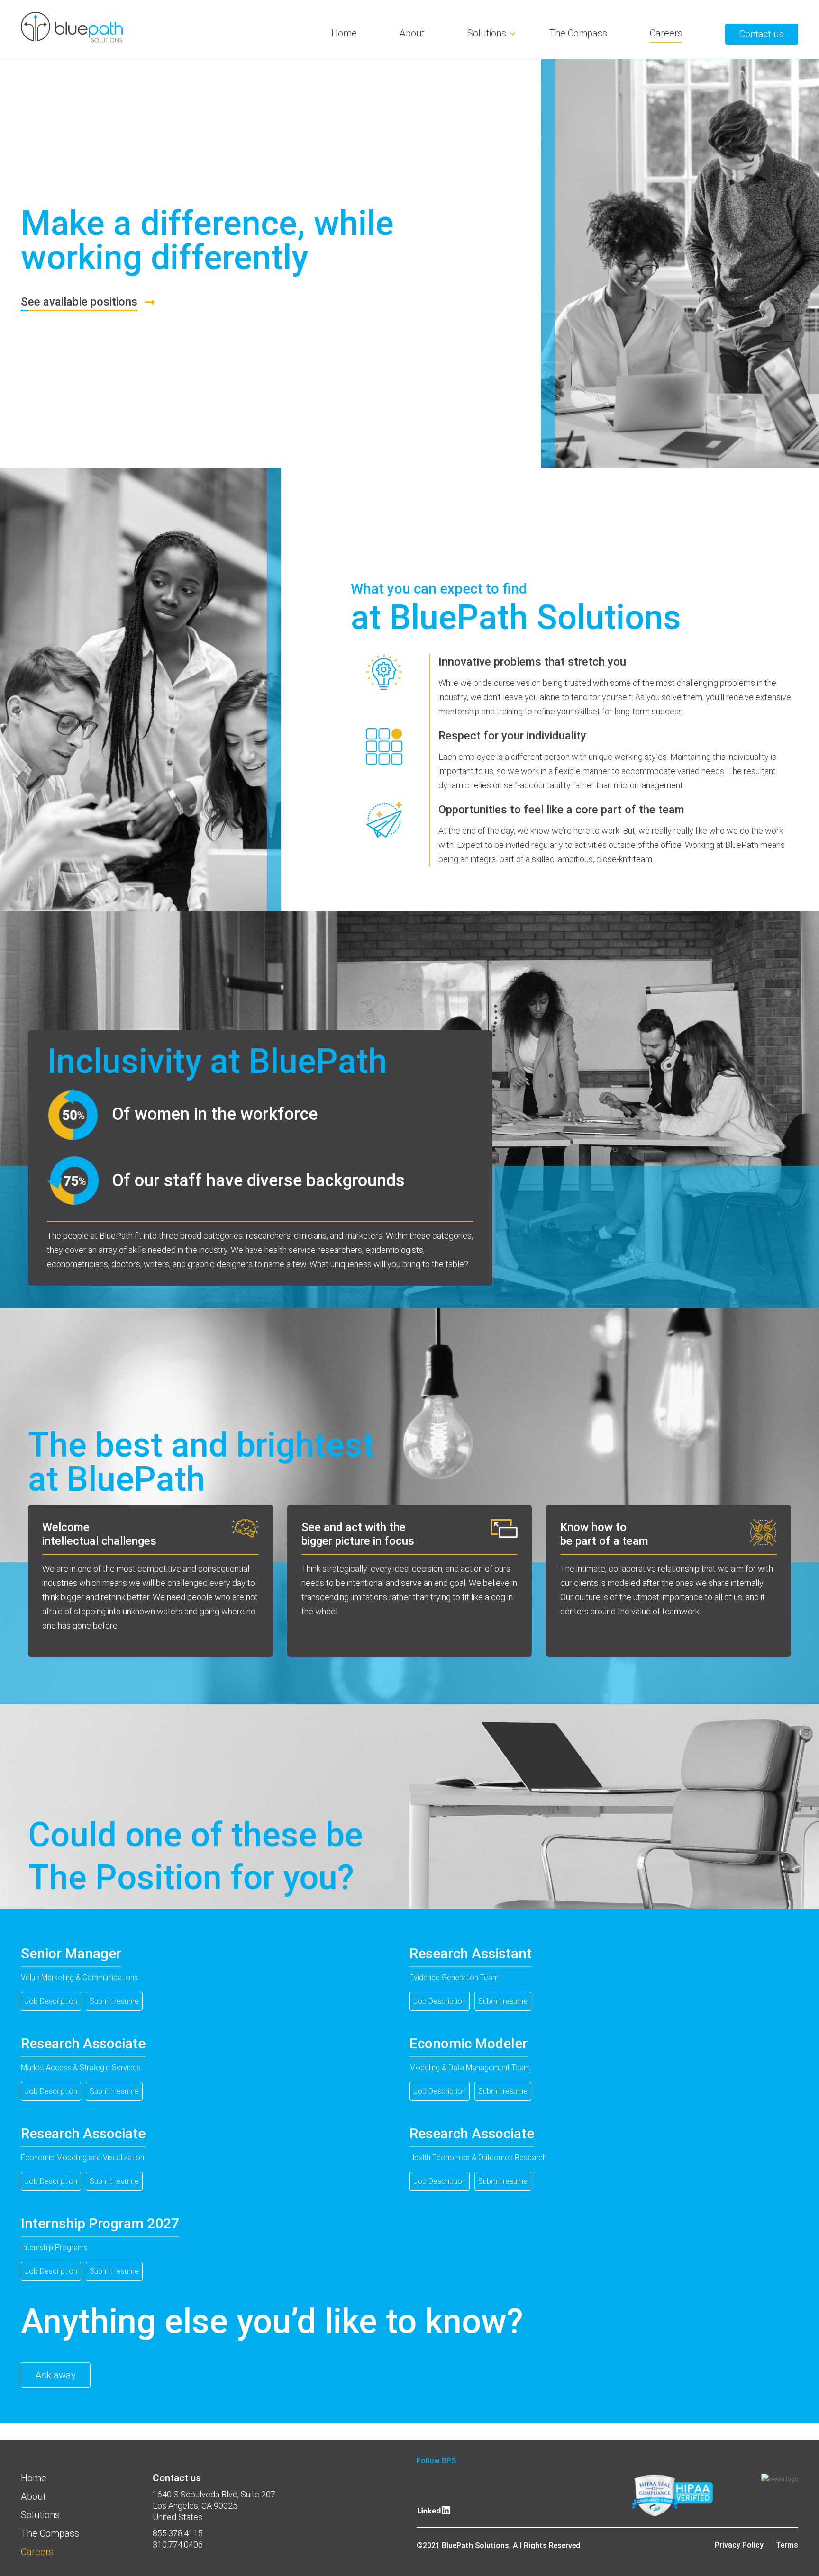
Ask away (56, 2375)
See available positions (79, 302)
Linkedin (434, 2514)
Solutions (487, 33)
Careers (666, 33)
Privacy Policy (739, 2545)
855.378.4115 (178, 2533)
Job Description (51, 2001)
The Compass (578, 33)
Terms (787, 2545)
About (412, 33)
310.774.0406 (178, 2544)
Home (344, 33)
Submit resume (114, 2001)
